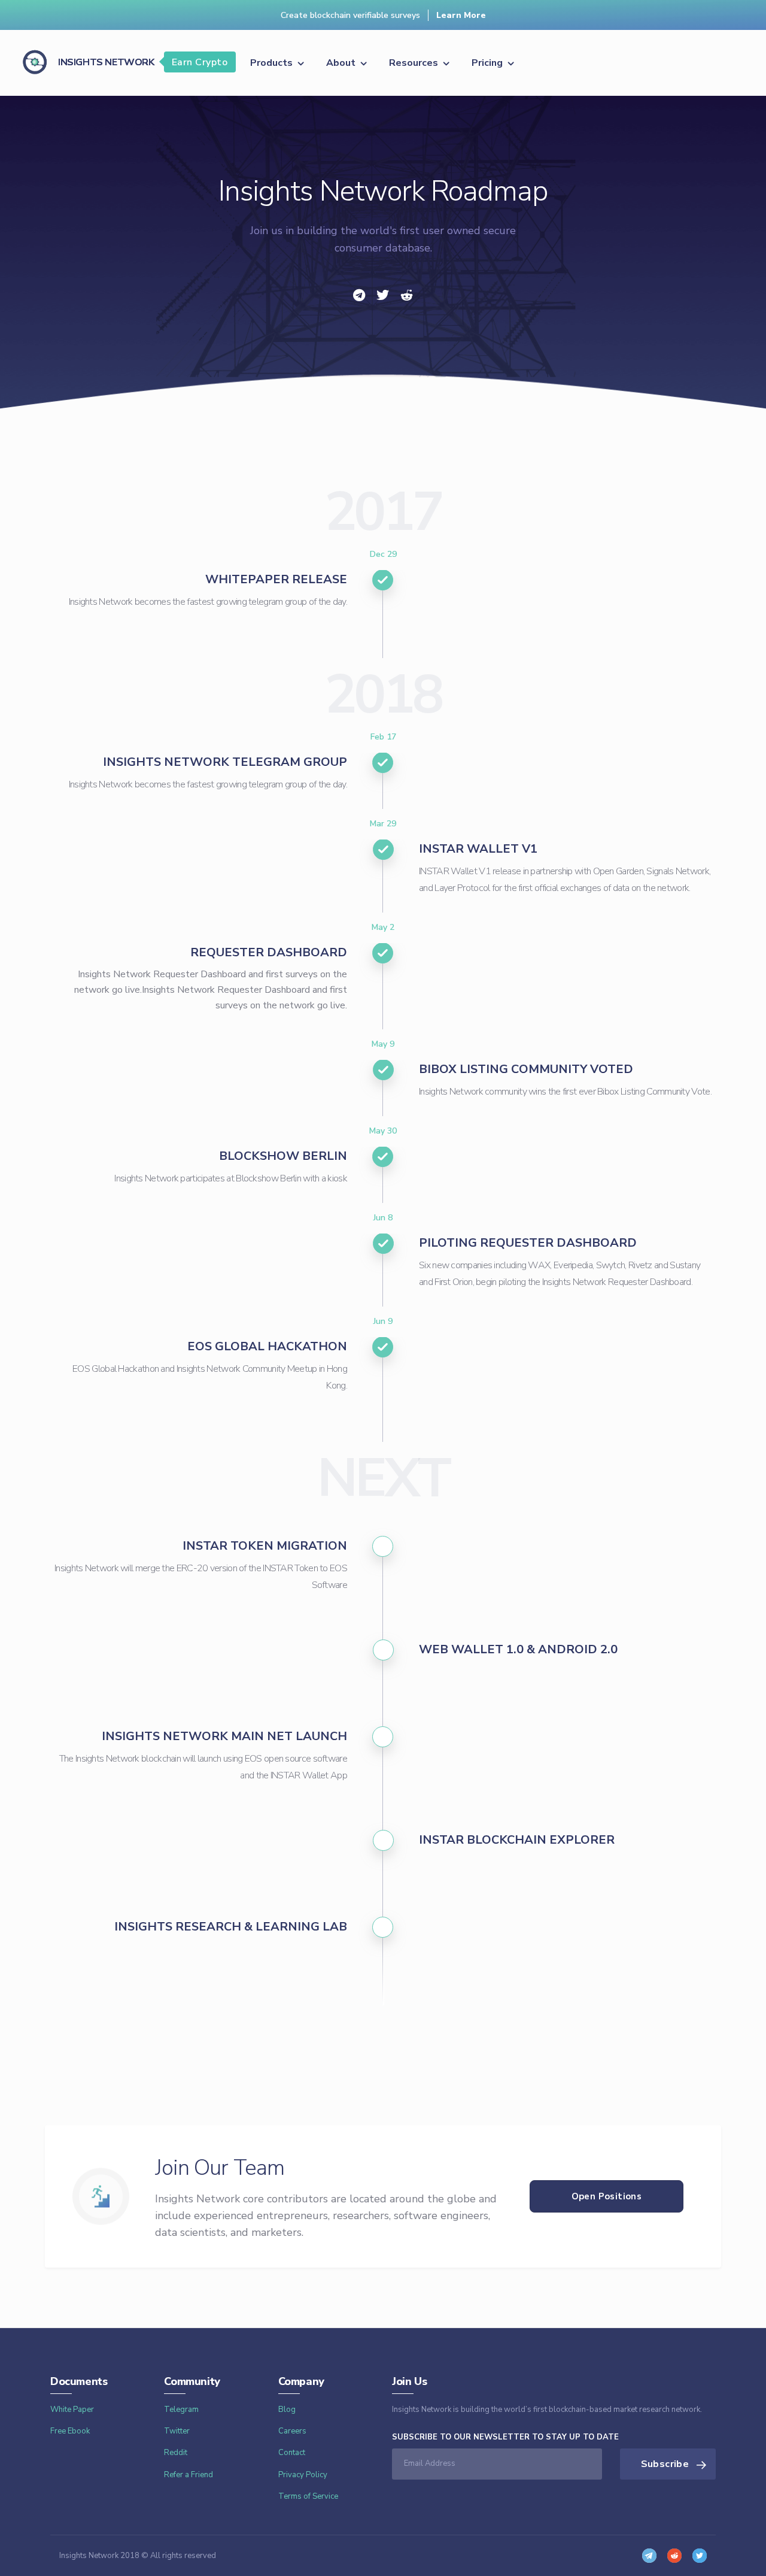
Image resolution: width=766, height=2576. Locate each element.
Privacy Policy (303, 2475)
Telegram (181, 2410)
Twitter (177, 2431)
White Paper (72, 2410)
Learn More (461, 15)
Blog (287, 2410)
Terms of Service (308, 2496)
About (342, 63)
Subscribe (666, 2464)
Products (273, 63)
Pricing (488, 63)
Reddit (176, 2453)
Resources (415, 63)
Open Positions (607, 2196)
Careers (292, 2431)
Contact (292, 2453)
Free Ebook (70, 2431)
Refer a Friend (189, 2475)
